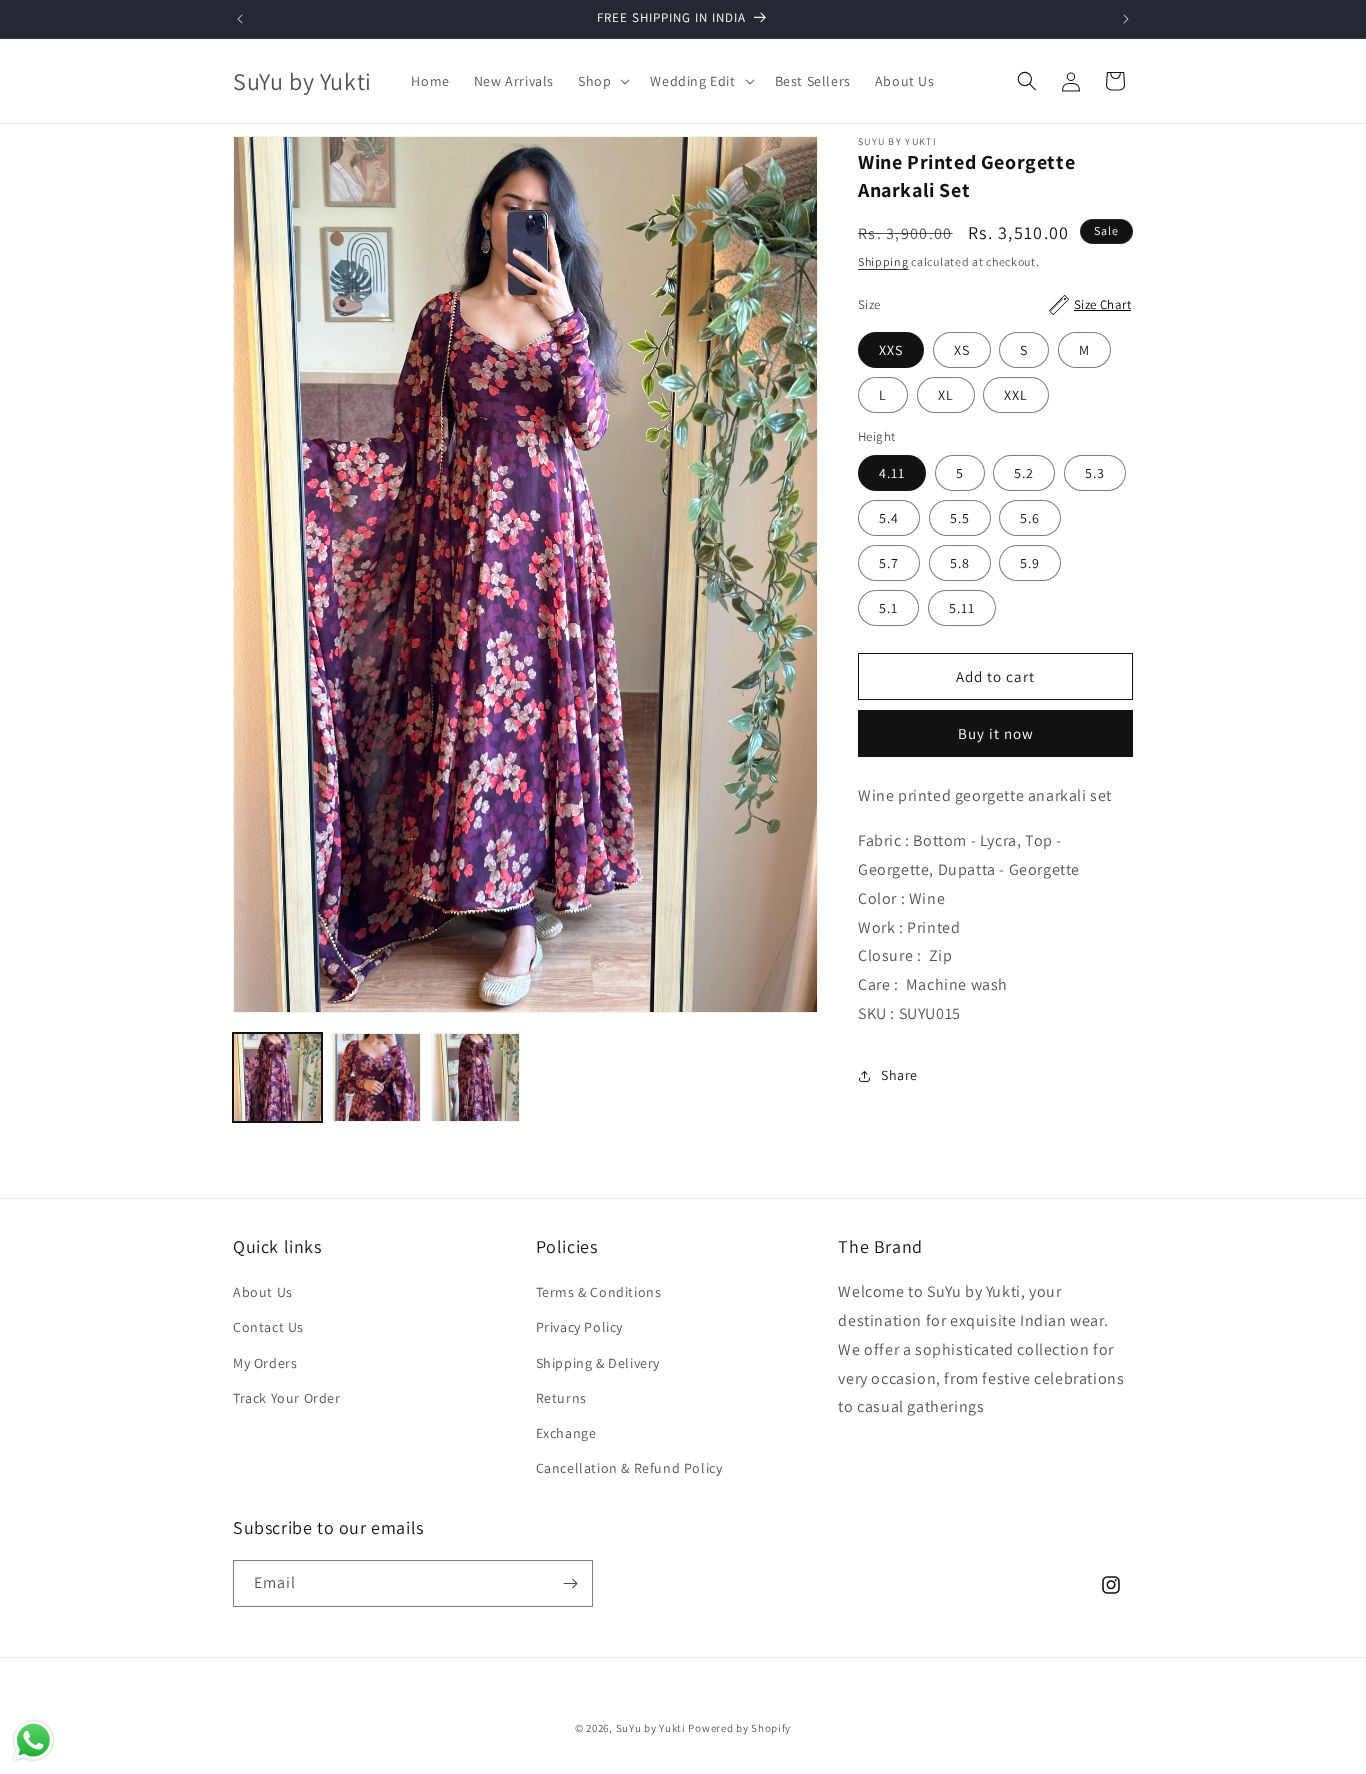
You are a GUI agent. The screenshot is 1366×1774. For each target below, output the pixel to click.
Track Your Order (287, 1398)
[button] (602, 81)
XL (946, 395)
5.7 (889, 564)
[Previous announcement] (240, 19)
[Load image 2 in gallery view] (376, 1077)
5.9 (1030, 564)
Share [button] (899, 1076)
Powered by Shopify (739, 1728)
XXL (1016, 395)
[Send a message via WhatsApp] (33, 1740)
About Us (263, 1292)
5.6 (1030, 519)
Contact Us (268, 1327)
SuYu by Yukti (651, 1728)
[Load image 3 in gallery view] (475, 1077)
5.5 (960, 519)
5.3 (1095, 474)
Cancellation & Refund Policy (629, 1468)
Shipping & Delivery (598, 1363)
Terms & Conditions (599, 1292)
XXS (891, 350)
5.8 (960, 564)
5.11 (962, 609)
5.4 (889, 519)
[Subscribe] (570, 1583)
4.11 (892, 474)
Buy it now (996, 734)
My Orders (265, 1363)
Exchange (566, 1433)
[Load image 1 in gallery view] (277, 1077)
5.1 (888, 609)
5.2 (1024, 474)
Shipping (883, 261)
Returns (561, 1398)
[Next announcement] (1126, 19)
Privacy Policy (579, 1327)
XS (962, 350)
